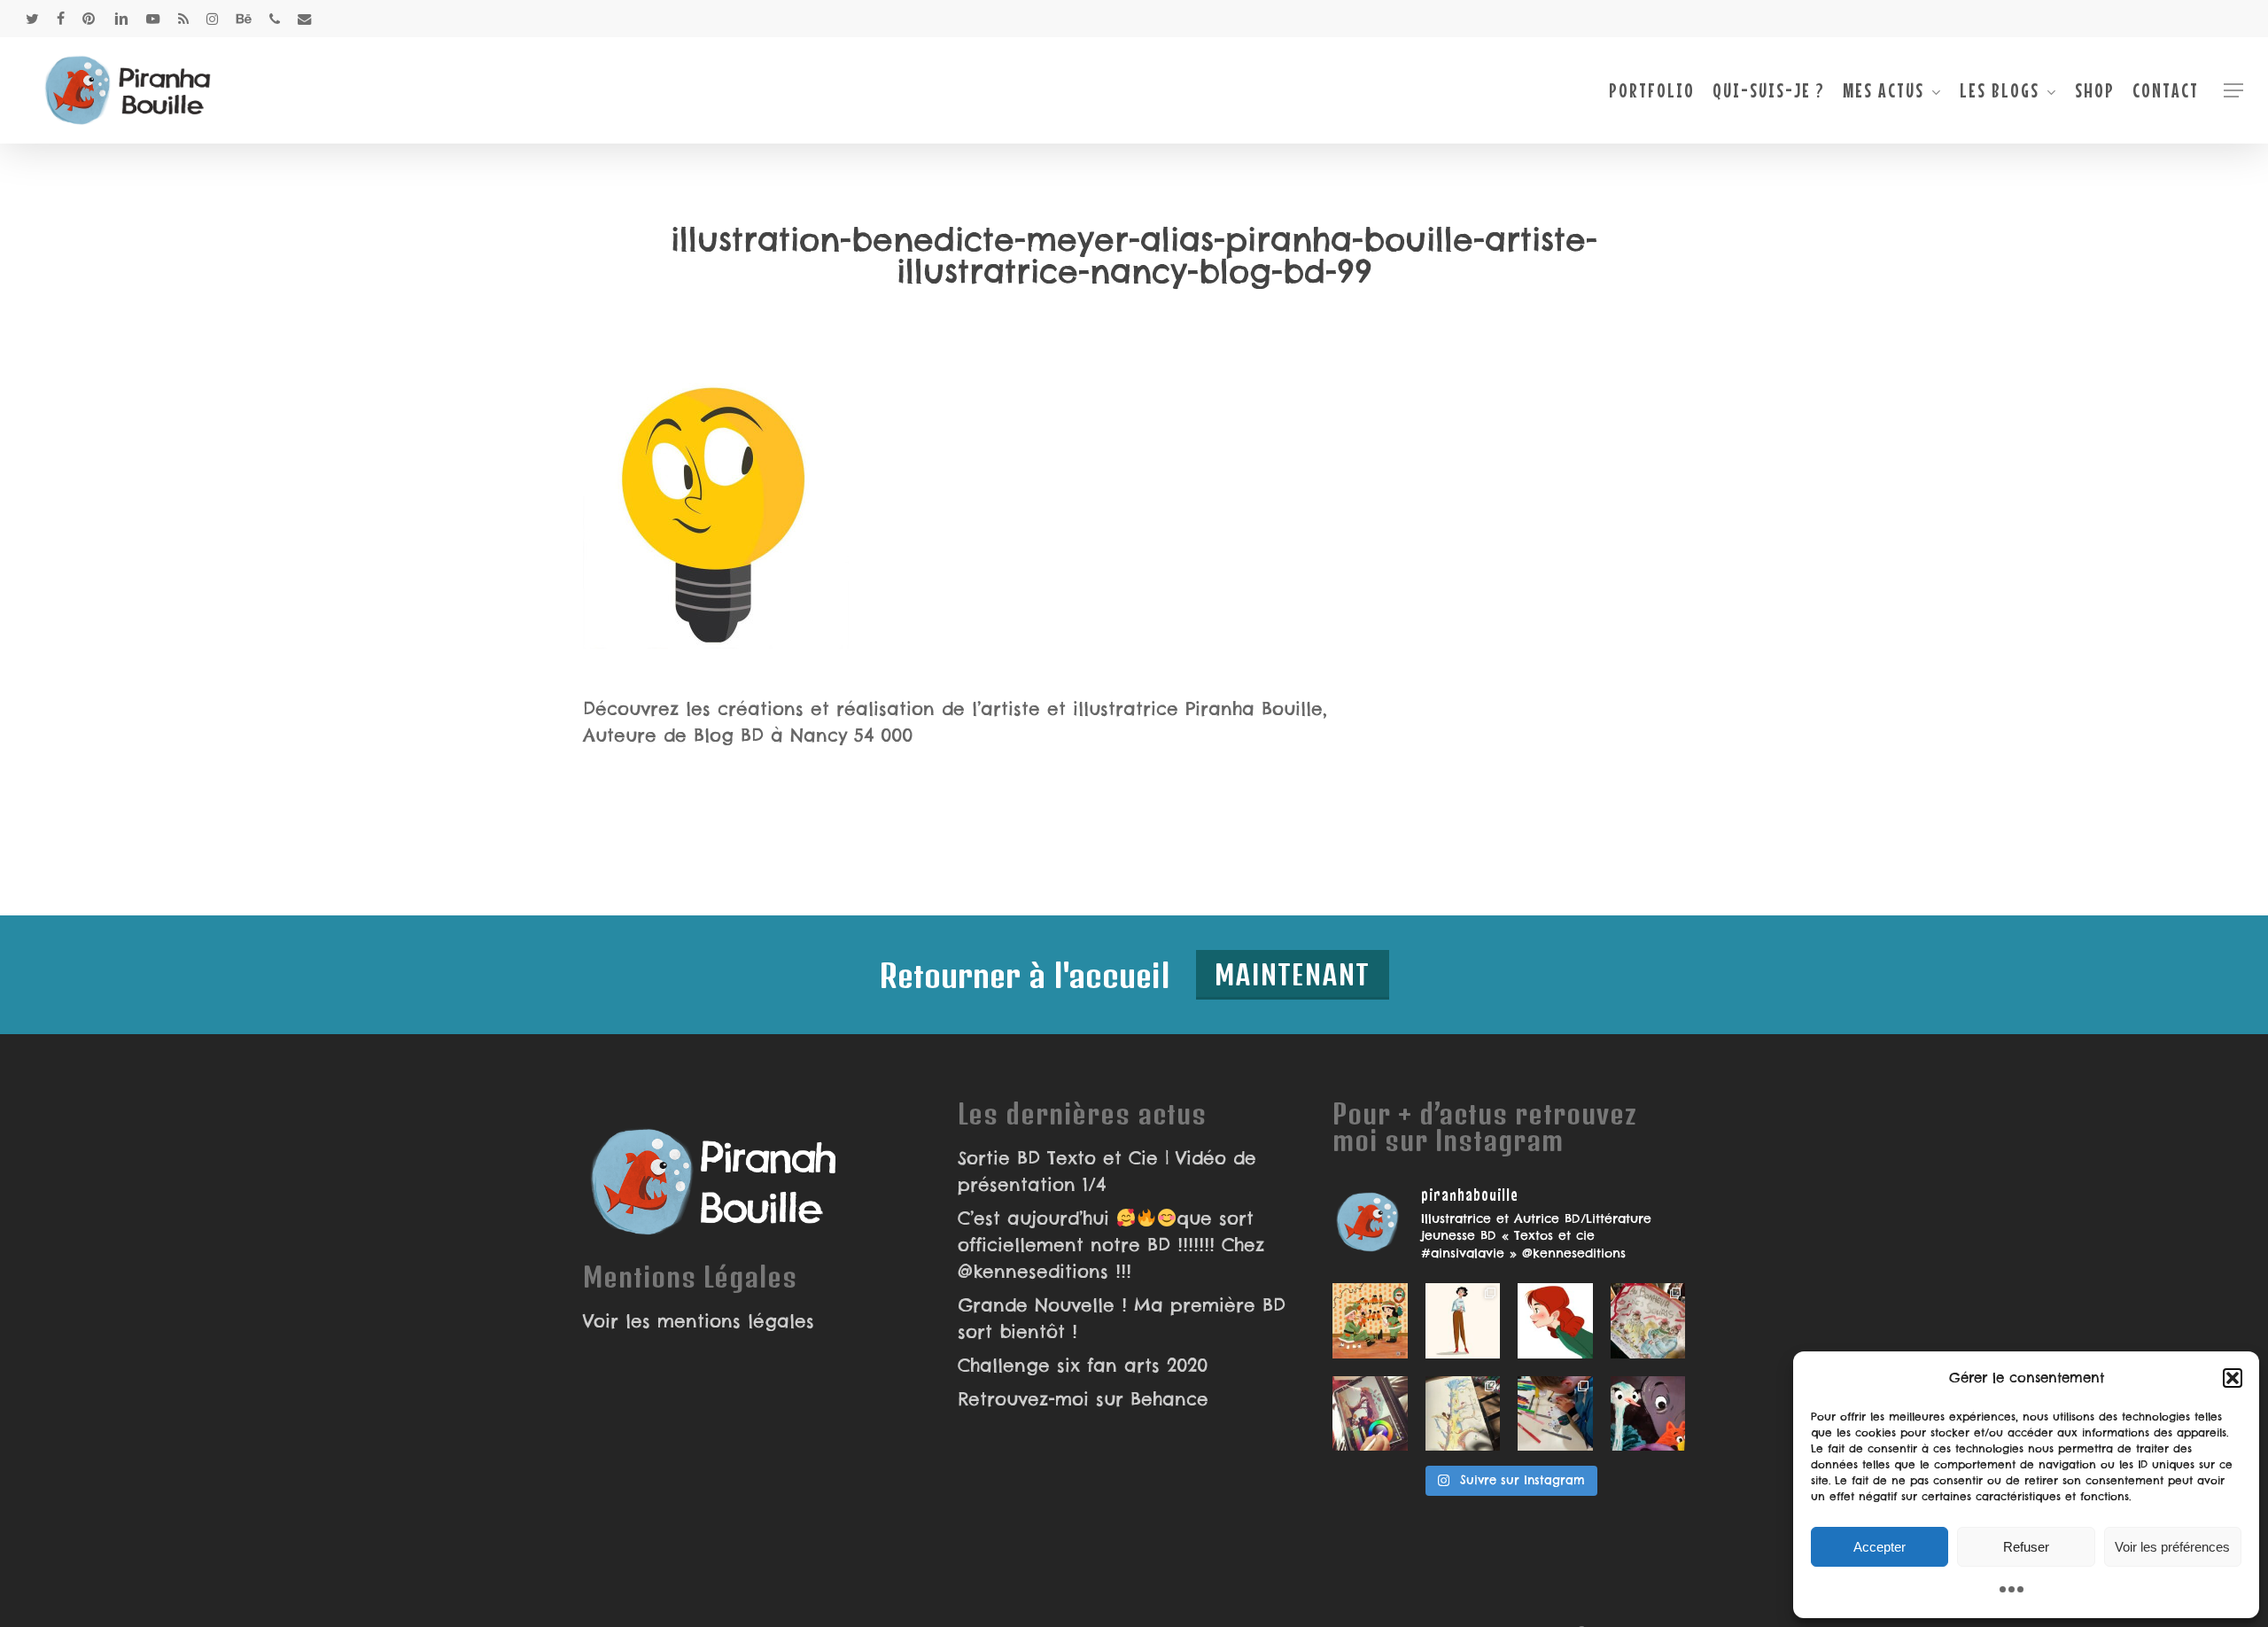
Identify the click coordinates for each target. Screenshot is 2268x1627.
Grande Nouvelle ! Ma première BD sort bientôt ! (1122, 1318)
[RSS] (183, 19)
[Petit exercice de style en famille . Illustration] (1648, 1321)
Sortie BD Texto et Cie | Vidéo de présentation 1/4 (1107, 1171)
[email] (305, 19)
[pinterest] (89, 19)
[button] (2233, 1378)
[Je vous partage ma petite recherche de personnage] (1463, 1321)
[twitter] (32, 19)
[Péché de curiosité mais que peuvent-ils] (1648, 1414)
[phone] (275, 19)
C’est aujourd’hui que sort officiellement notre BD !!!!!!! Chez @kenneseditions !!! (1111, 1245)
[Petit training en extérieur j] (1463, 1414)
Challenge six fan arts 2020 (1083, 1365)
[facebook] (61, 19)
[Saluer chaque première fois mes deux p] (1555, 1414)
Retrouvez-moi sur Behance (1083, 1399)
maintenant (1293, 974)
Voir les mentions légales (699, 1321)
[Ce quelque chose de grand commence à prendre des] (1555, 1321)
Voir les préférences (2172, 1547)
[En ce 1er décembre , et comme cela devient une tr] (1370, 1321)
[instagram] (212, 19)
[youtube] (153, 19)
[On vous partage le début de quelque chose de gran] (1370, 1414)
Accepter (1880, 1547)
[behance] (244, 19)
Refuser (2026, 1547)
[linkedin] (121, 19)
